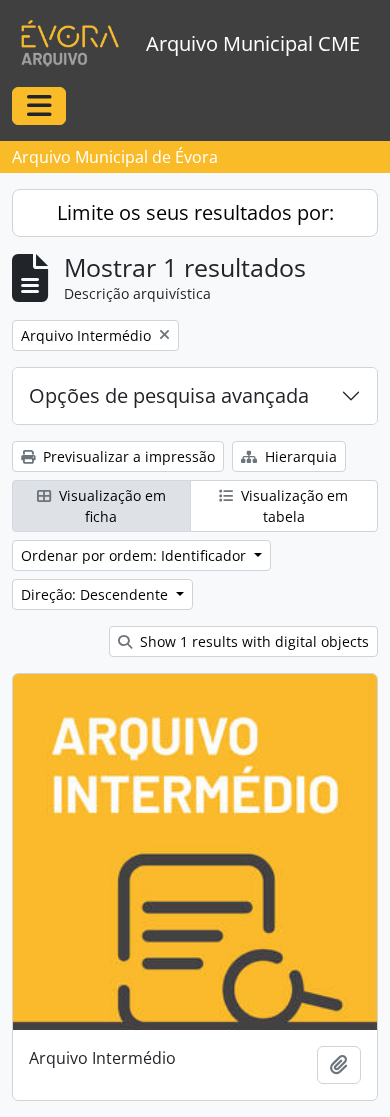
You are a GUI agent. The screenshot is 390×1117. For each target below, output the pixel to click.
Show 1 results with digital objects (252, 641)
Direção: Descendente (96, 594)
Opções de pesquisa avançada (169, 395)
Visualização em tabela (292, 506)
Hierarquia (299, 456)
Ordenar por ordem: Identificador (135, 555)
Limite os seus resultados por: (195, 212)
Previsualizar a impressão (127, 456)
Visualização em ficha (110, 506)
